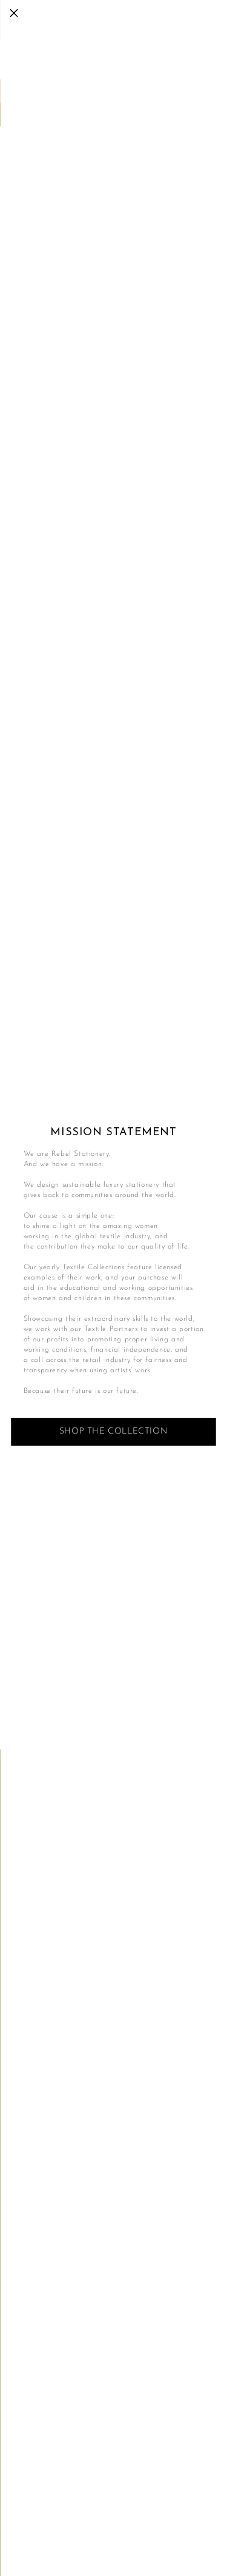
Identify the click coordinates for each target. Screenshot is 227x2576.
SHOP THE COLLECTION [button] (113, 1431)
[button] (14, 14)
